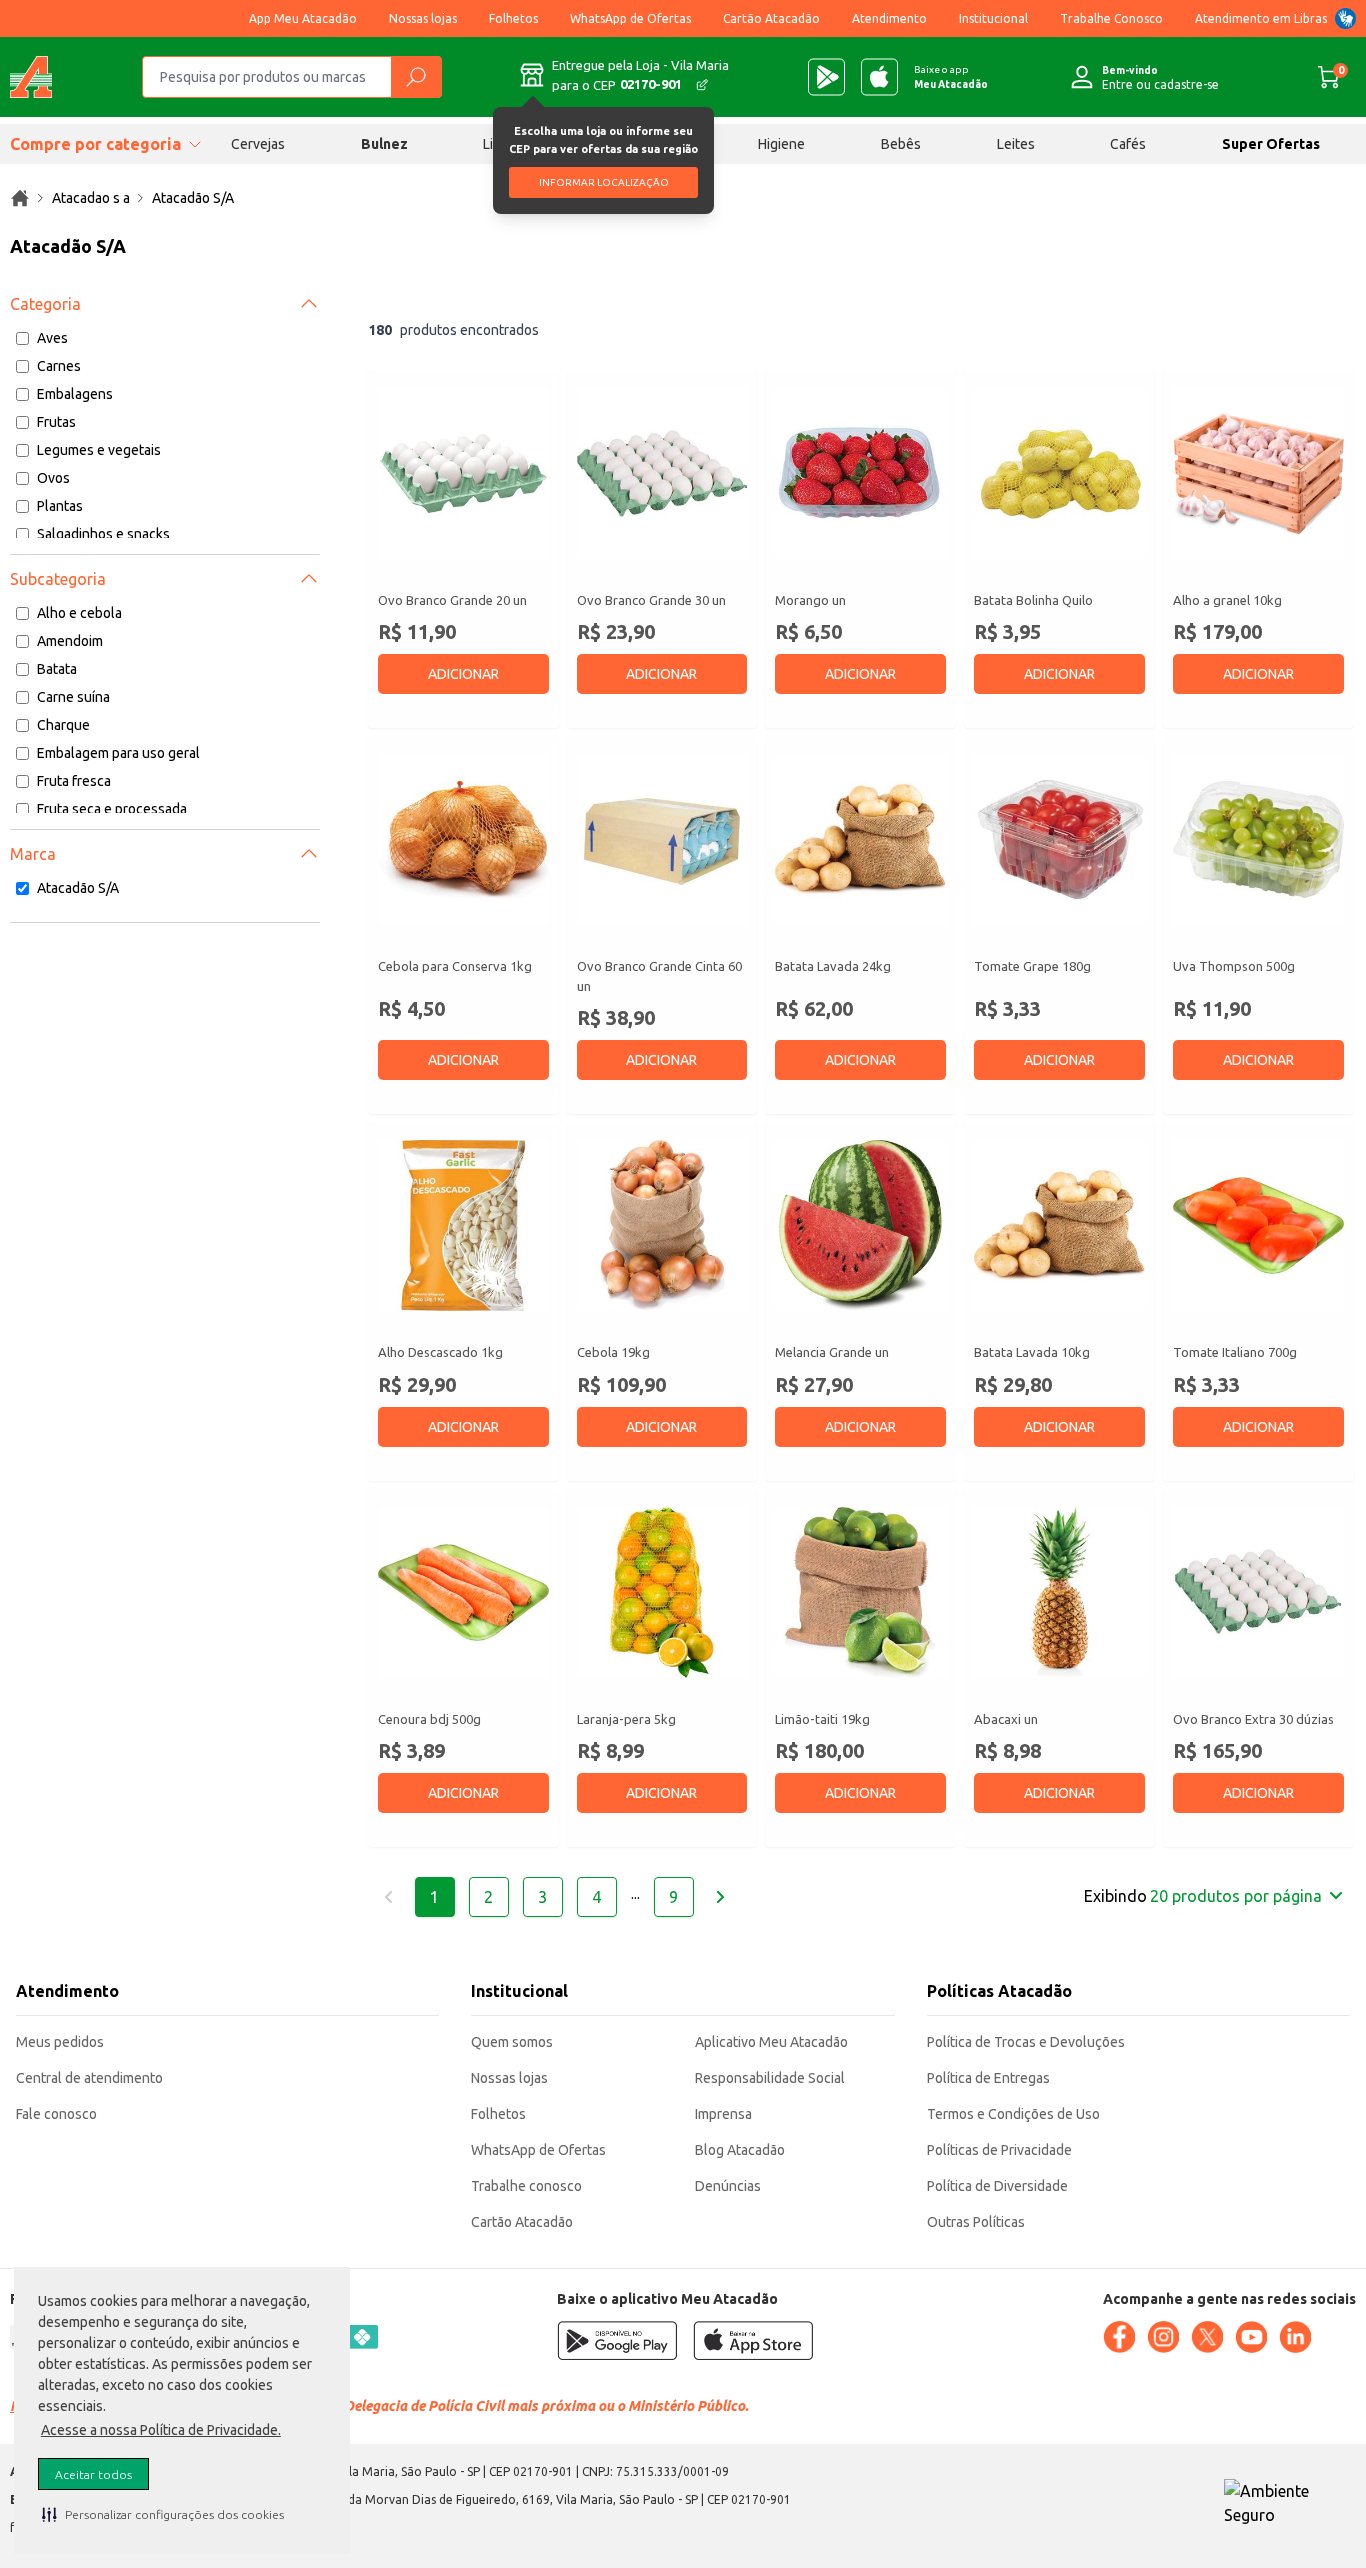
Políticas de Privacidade (999, 2150)
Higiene (781, 144)
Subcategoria (58, 579)
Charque (63, 725)
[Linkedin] (1295, 2337)
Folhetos (513, 18)
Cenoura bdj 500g (429, 1719)
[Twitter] (1207, 2337)
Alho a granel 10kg (1227, 600)
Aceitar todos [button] (93, 2474)
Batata (57, 669)
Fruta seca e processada (112, 809)
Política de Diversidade (997, 2186)
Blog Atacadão (740, 2150)
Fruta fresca (74, 781)
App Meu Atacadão (303, 18)
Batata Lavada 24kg (833, 966)
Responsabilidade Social (770, 2078)
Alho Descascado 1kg (440, 1352)
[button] (163, 2514)
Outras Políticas (976, 2222)
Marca (33, 854)
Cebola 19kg (613, 1352)
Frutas (56, 422)
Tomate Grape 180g (1032, 966)
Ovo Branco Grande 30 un (651, 600)
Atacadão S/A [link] (193, 198)
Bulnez (384, 144)
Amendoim (70, 641)
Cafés (1128, 144)
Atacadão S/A (78, 888)
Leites (1016, 144)
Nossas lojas (423, 18)
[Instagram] (1163, 2337)
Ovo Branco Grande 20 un (452, 600)
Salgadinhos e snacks (103, 534)
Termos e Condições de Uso (1013, 2114)
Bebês (901, 144)
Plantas (60, 506)
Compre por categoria (95, 144)
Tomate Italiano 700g (1235, 1352)
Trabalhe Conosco (1111, 18)
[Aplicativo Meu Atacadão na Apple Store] (879, 77)
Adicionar (463, 674)
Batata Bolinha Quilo (1033, 600)
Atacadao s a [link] (91, 198)
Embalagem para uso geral (118, 753)
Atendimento (889, 18)
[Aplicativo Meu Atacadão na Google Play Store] (826, 77)
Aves (52, 338)
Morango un (810, 600)
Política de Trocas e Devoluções (1026, 2042)
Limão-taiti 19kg (822, 1719)
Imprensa (723, 2114)
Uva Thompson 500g (1234, 966)
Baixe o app (951, 77)
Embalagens (75, 394)
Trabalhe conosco (526, 2186)
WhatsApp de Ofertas (630, 18)
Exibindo (1203, 1896)
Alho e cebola (79, 613)
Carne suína (73, 697)
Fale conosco (56, 2114)
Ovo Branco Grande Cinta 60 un (659, 976)
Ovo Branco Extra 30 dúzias (1253, 1719)
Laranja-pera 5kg (626, 1719)
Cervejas (258, 144)
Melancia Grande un (832, 1352)
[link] (20, 198)
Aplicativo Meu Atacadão (771, 2042)
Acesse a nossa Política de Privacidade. (161, 2430)
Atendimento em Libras (1261, 18)
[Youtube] (1251, 2337)
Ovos (53, 478)
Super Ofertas (1271, 144)
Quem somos (512, 2042)
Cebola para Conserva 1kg (455, 966)
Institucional (993, 18)
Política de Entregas (988, 2078)
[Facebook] (1119, 2337)
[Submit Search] (416, 77)
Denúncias (728, 2186)
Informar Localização (604, 182)
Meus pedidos (60, 2042)
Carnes (59, 366)
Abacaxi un (1006, 1719)
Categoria (45, 304)
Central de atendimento (89, 2078)
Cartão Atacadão (771, 18)
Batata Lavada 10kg (1032, 1352)
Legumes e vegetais (99, 450)
